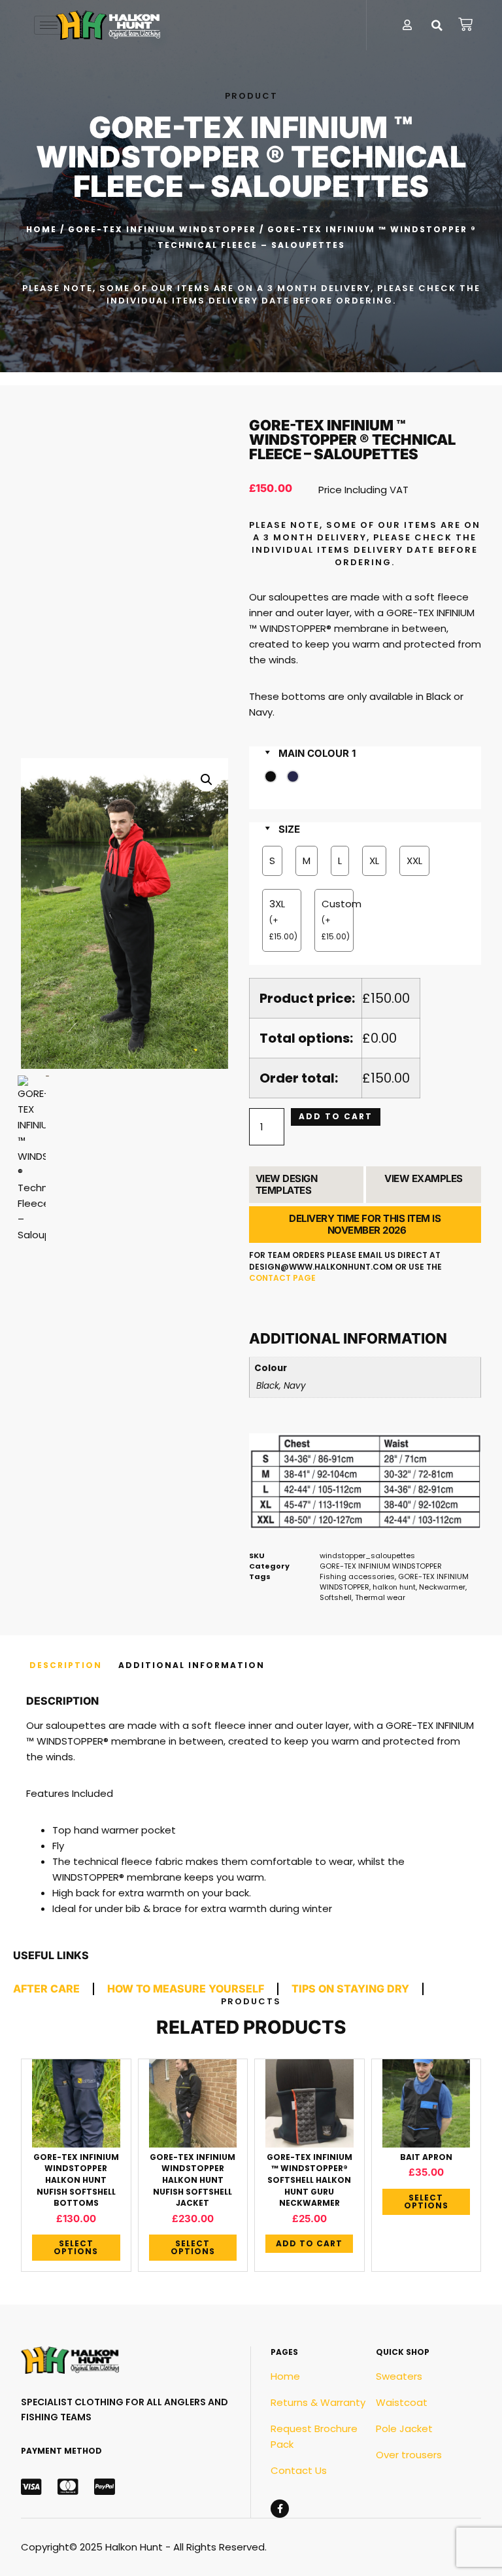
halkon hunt (394, 1587)
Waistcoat (402, 2402)
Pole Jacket (404, 2428)
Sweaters (399, 2376)
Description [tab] (66, 1665)
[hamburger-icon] (49, 25)
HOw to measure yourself (186, 1989)
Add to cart (336, 1116)
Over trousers (409, 2455)
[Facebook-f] (280, 2509)
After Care (46, 1989)
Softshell (336, 1597)
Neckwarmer (442, 1587)
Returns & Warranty (318, 2402)
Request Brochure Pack (314, 2436)
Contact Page (282, 1278)
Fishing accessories (357, 1576)
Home (42, 229)
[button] (437, 26)
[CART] (466, 24)
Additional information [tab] (192, 1665)
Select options (76, 2247)
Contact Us (299, 2470)
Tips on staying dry (350, 1989)
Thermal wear (380, 1597)
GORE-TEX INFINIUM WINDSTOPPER (162, 229)
